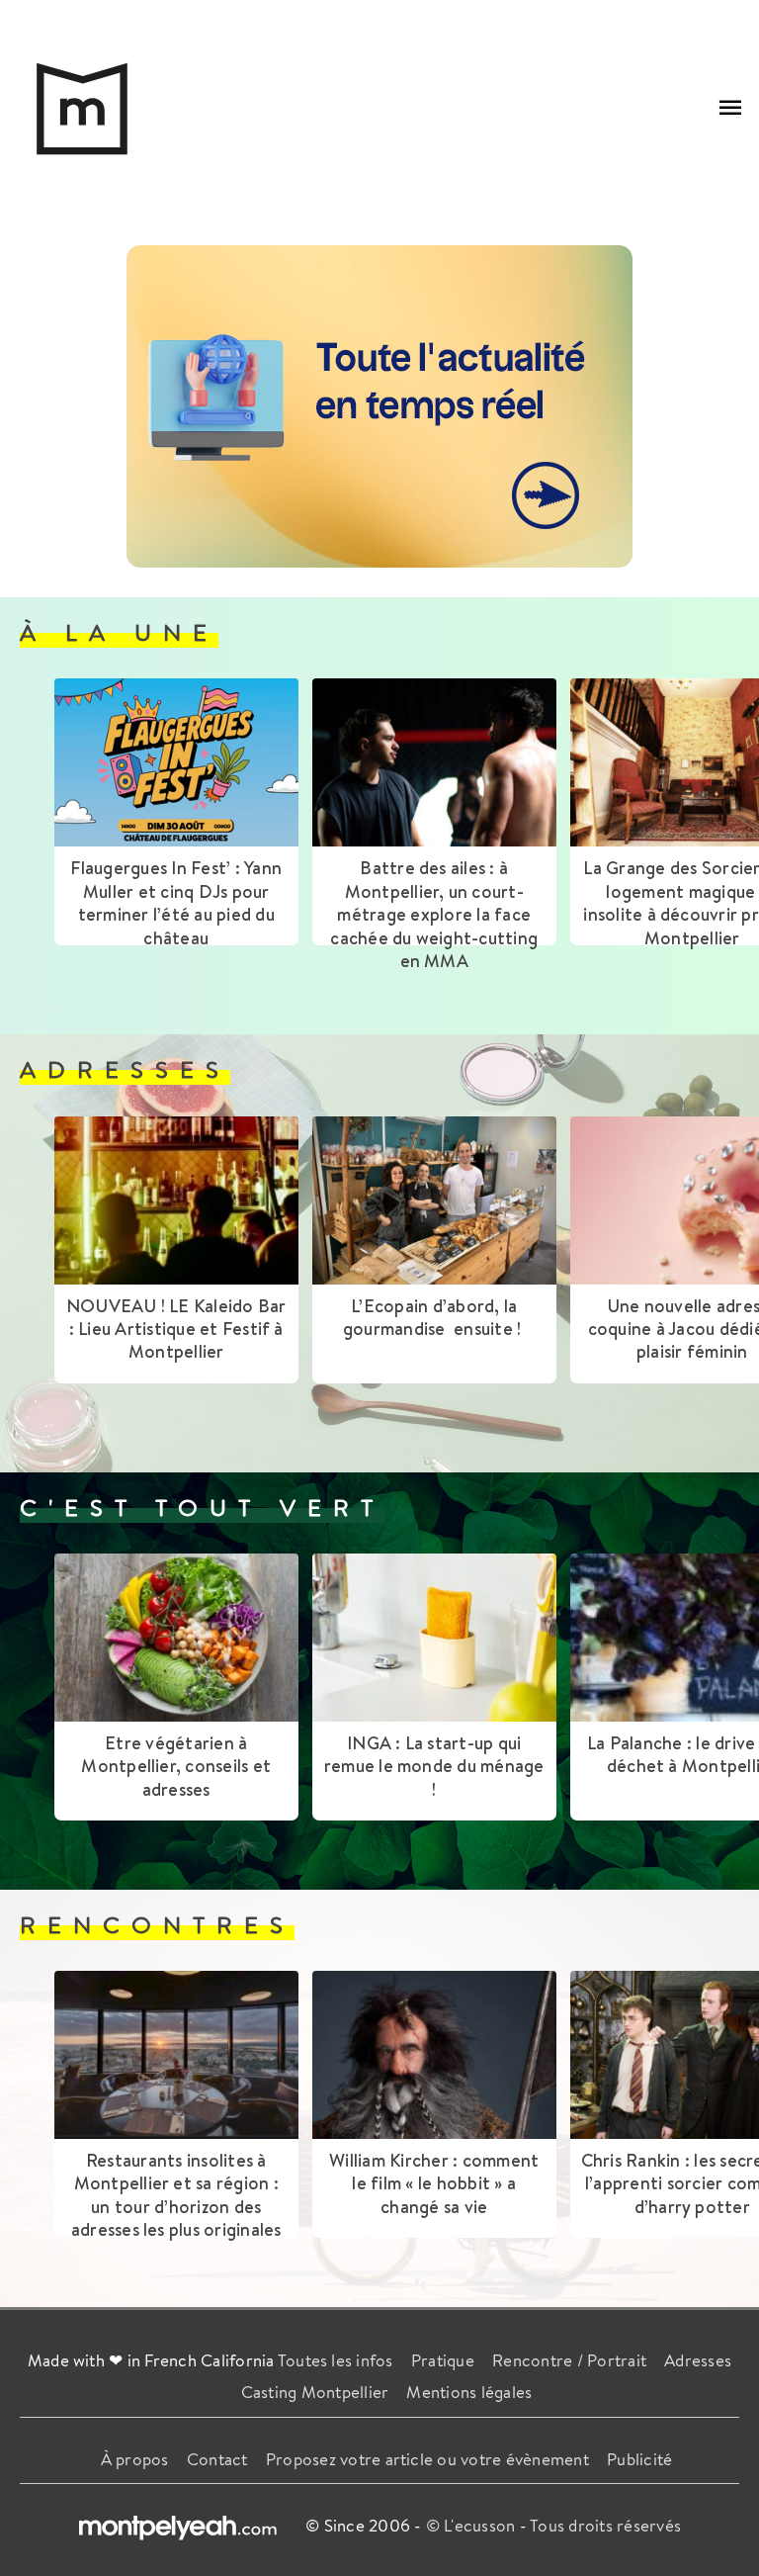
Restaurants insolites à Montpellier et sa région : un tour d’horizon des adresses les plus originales (176, 2195)
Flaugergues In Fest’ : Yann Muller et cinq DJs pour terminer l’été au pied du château (176, 902)
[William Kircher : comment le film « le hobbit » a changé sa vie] (434, 2052)
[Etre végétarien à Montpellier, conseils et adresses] (176, 1635)
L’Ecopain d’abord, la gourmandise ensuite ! (434, 1317)
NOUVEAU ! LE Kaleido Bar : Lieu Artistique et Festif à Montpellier (176, 1329)
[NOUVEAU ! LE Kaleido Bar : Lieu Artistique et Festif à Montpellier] (176, 1198)
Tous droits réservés (605, 2525)
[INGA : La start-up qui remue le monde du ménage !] (434, 1635)
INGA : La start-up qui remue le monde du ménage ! (434, 1766)
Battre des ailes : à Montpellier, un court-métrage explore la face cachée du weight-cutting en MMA (434, 914)
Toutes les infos (336, 2360)
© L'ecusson (471, 2525)
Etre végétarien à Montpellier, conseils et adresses (176, 1766)
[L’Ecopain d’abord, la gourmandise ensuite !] (434, 1198)
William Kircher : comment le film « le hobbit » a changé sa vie (434, 2183)
